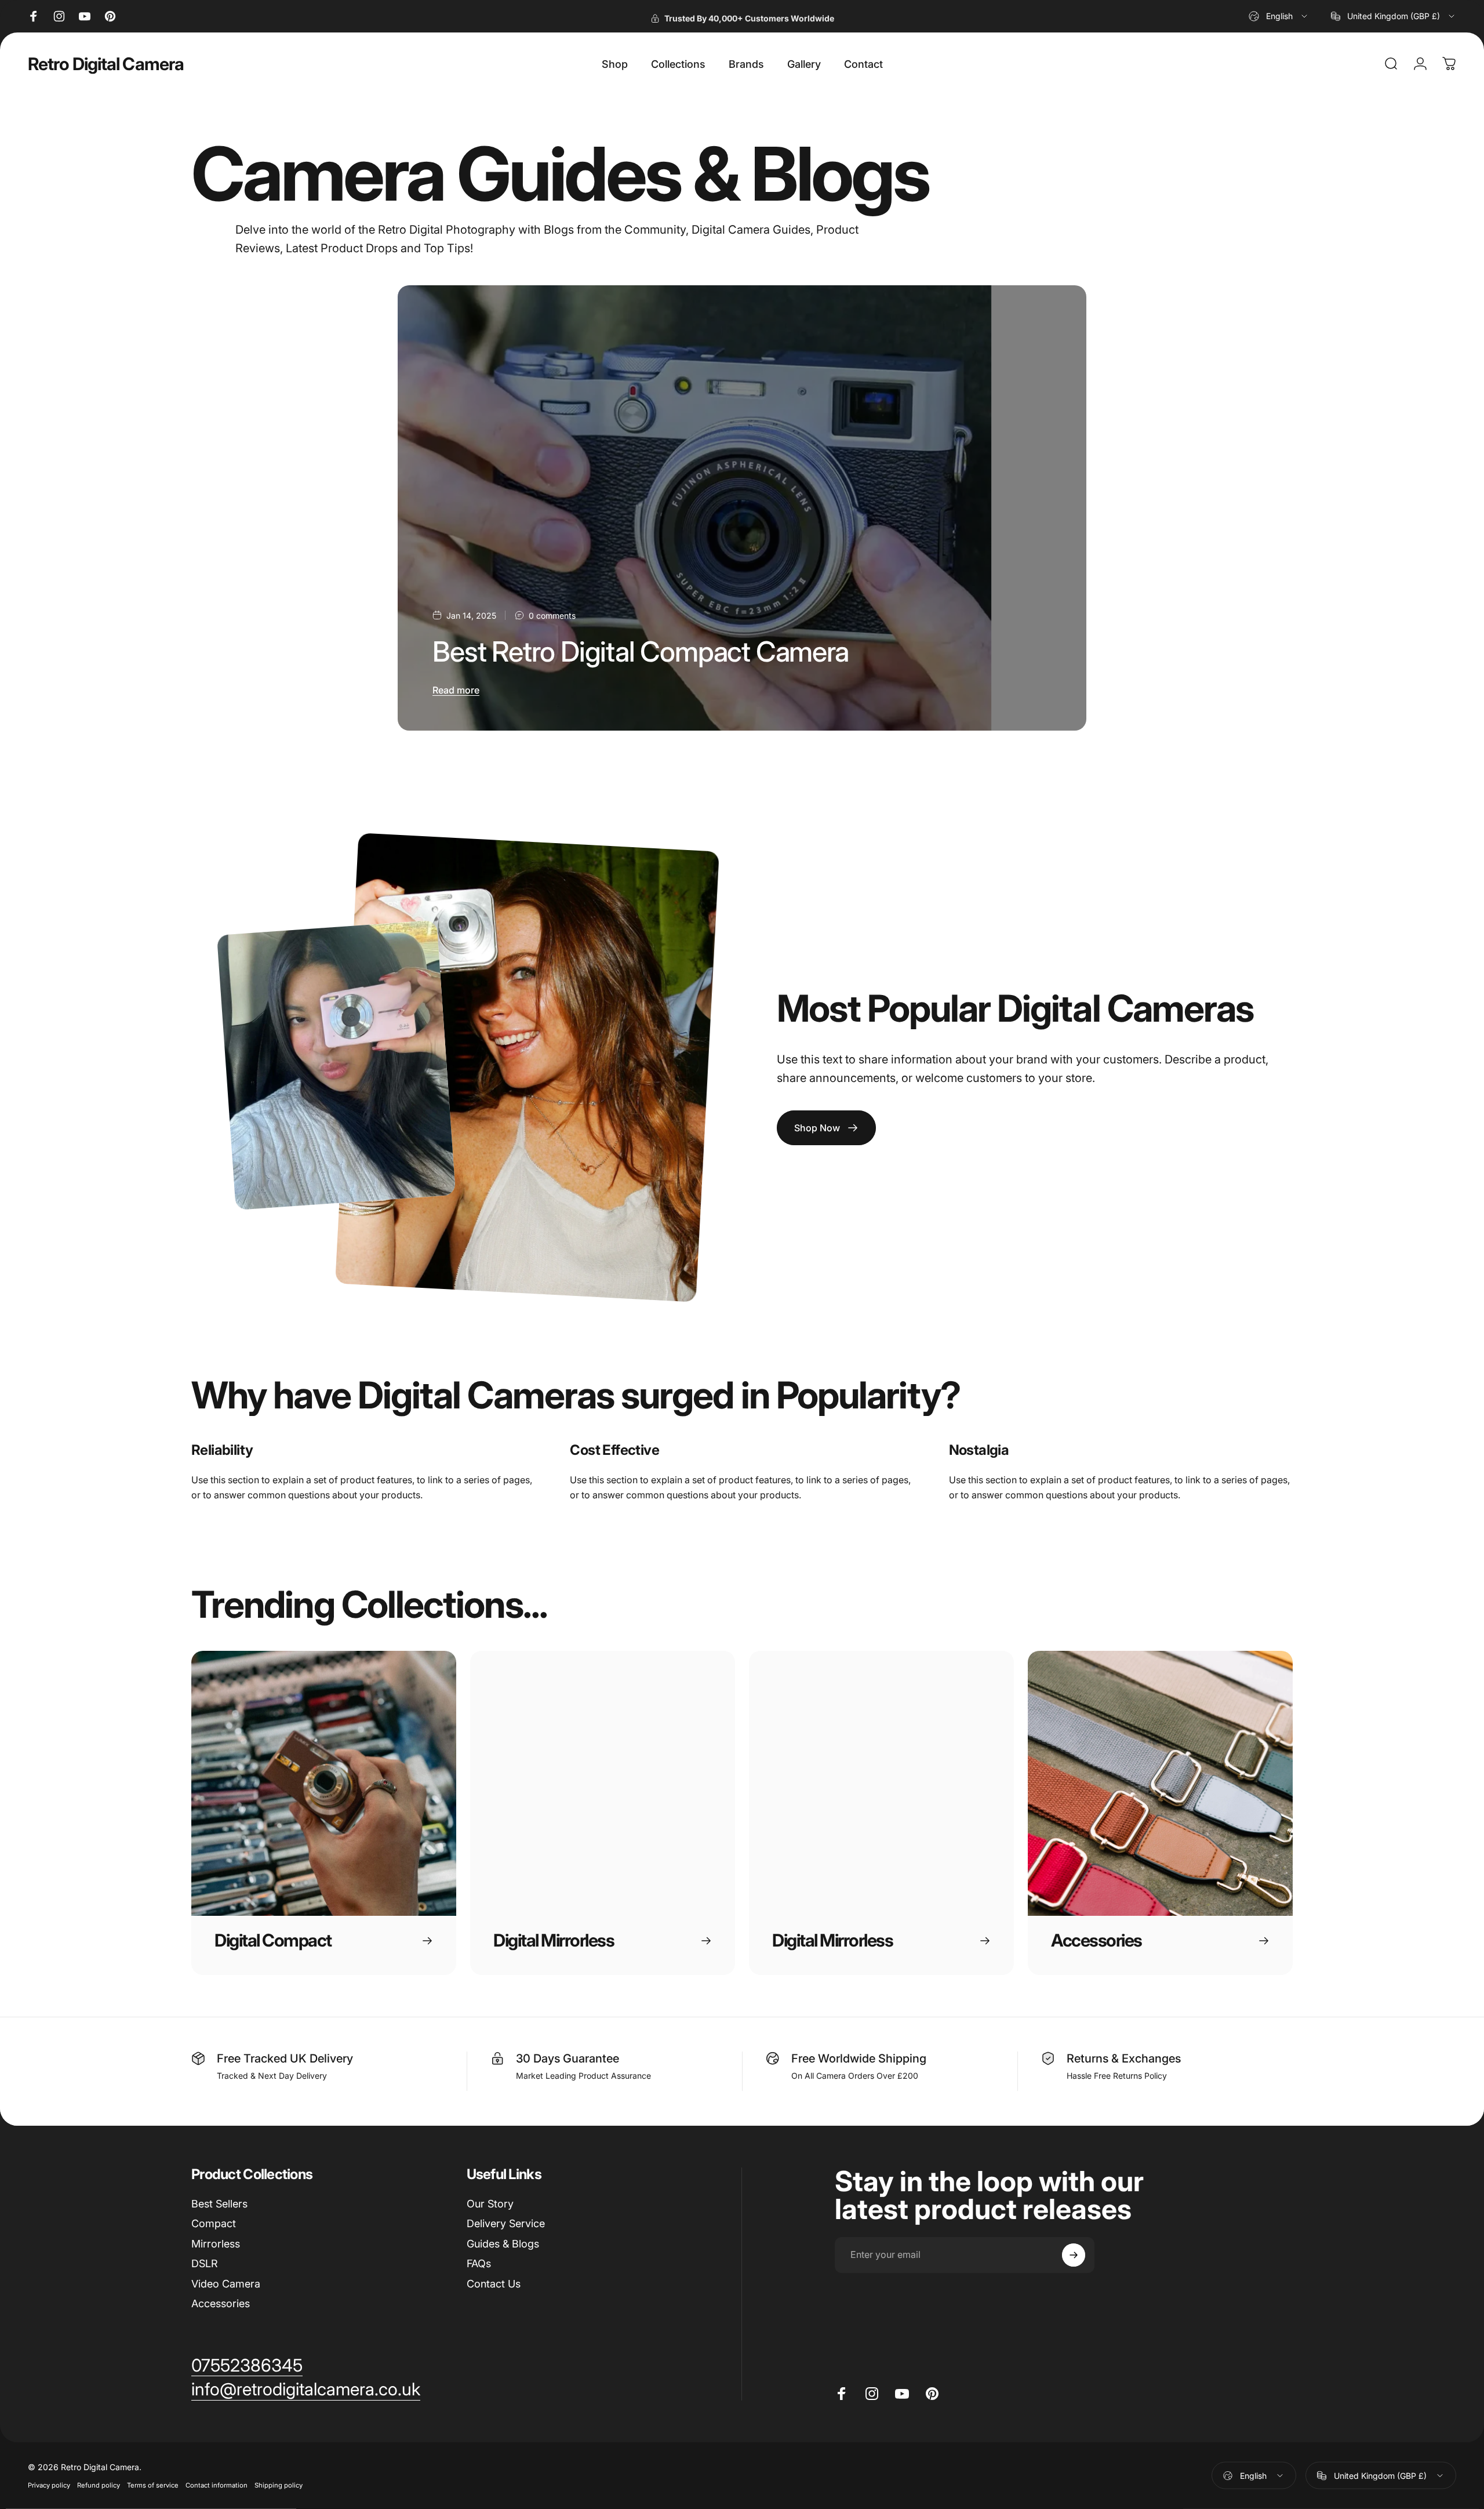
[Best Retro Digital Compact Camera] (742, 508)
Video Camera (226, 2284)
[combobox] (1279, 16)
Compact (214, 2223)
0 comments (552, 616)
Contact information (217, 2485)
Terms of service (153, 2485)
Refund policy (99, 2485)
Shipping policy (279, 2485)
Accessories (221, 2303)
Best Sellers (219, 2204)
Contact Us (494, 2284)
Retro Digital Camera (106, 64)
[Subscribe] (1074, 2255)
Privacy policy (49, 2485)
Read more (456, 690)
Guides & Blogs (503, 2244)
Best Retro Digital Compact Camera (640, 651)
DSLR (205, 2263)
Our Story (490, 2204)
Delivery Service (506, 2223)
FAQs (479, 2263)
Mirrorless (216, 2244)
